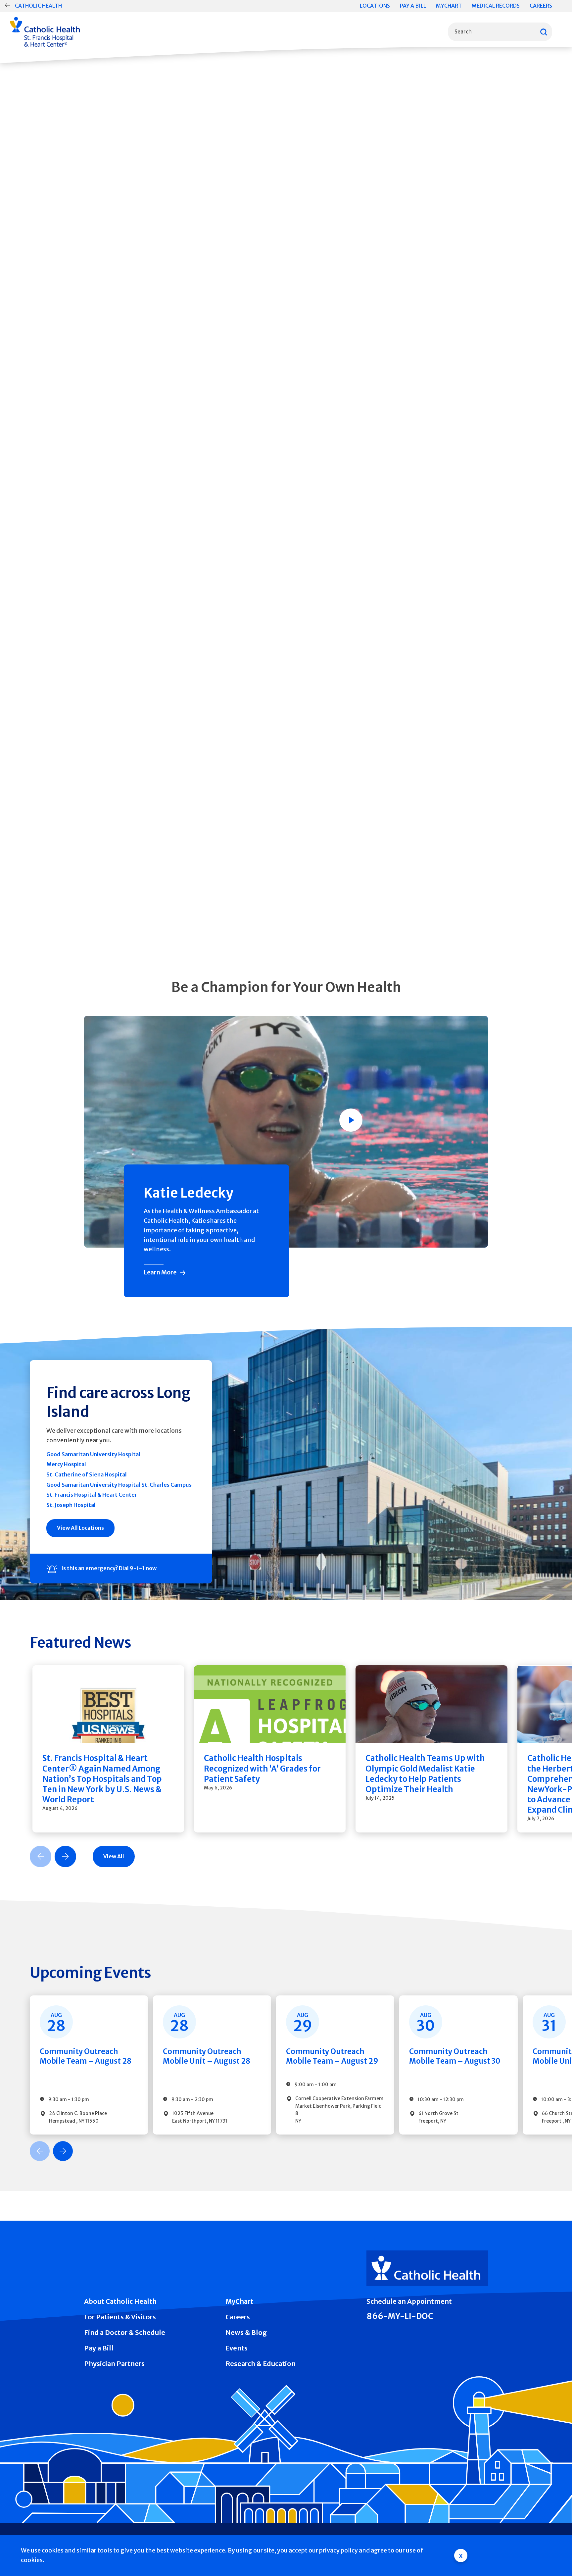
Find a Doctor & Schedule (125, 2332)
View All (114, 1856)
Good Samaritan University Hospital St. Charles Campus (119, 1485)
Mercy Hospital (66, 1464)
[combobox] (500, 32)
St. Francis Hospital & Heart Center (92, 1495)
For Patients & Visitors (120, 2317)
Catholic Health (38, 6)
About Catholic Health (120, 2301)
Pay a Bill (413, 6)
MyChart (449, 6)
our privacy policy (333, 2550)
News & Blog (246, 2332)
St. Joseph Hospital (71, 1505)
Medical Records (496, 6)
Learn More (160, 1272)
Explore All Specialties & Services (143, 935)
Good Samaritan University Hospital (93, 1454)
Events (237, 2348)
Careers (541, 6)
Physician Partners (114, 2364)
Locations (375, 6)
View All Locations (80, 1528)
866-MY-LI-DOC (400, 2316)
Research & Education (261, 2364)
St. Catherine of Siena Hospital (87, 1474)
